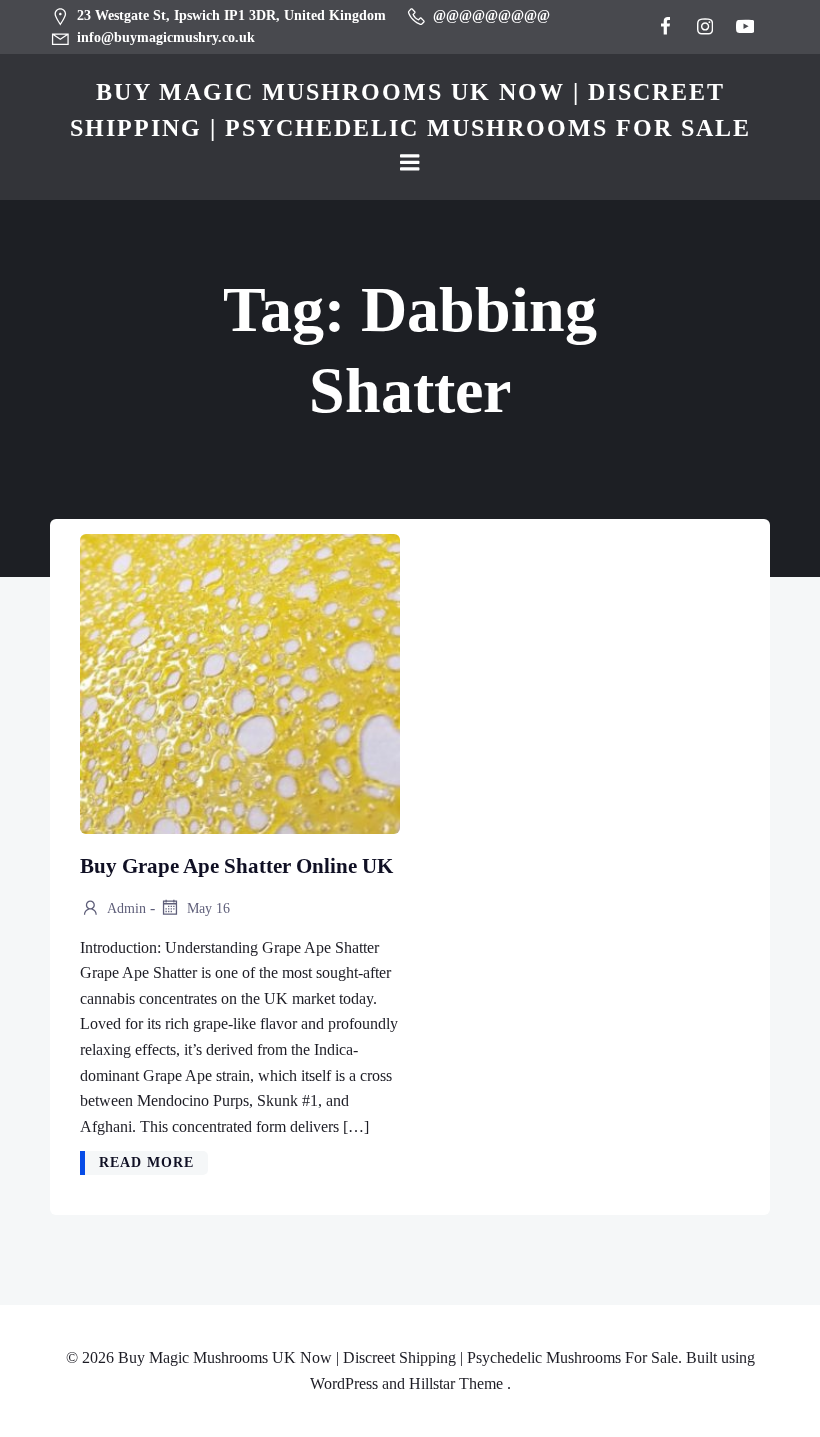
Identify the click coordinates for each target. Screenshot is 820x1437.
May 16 (206, 908)
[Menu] (410, 163)
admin (125, 908)
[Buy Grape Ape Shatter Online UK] (240, 682)
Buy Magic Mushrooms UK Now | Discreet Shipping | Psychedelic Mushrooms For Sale (410, 110)
